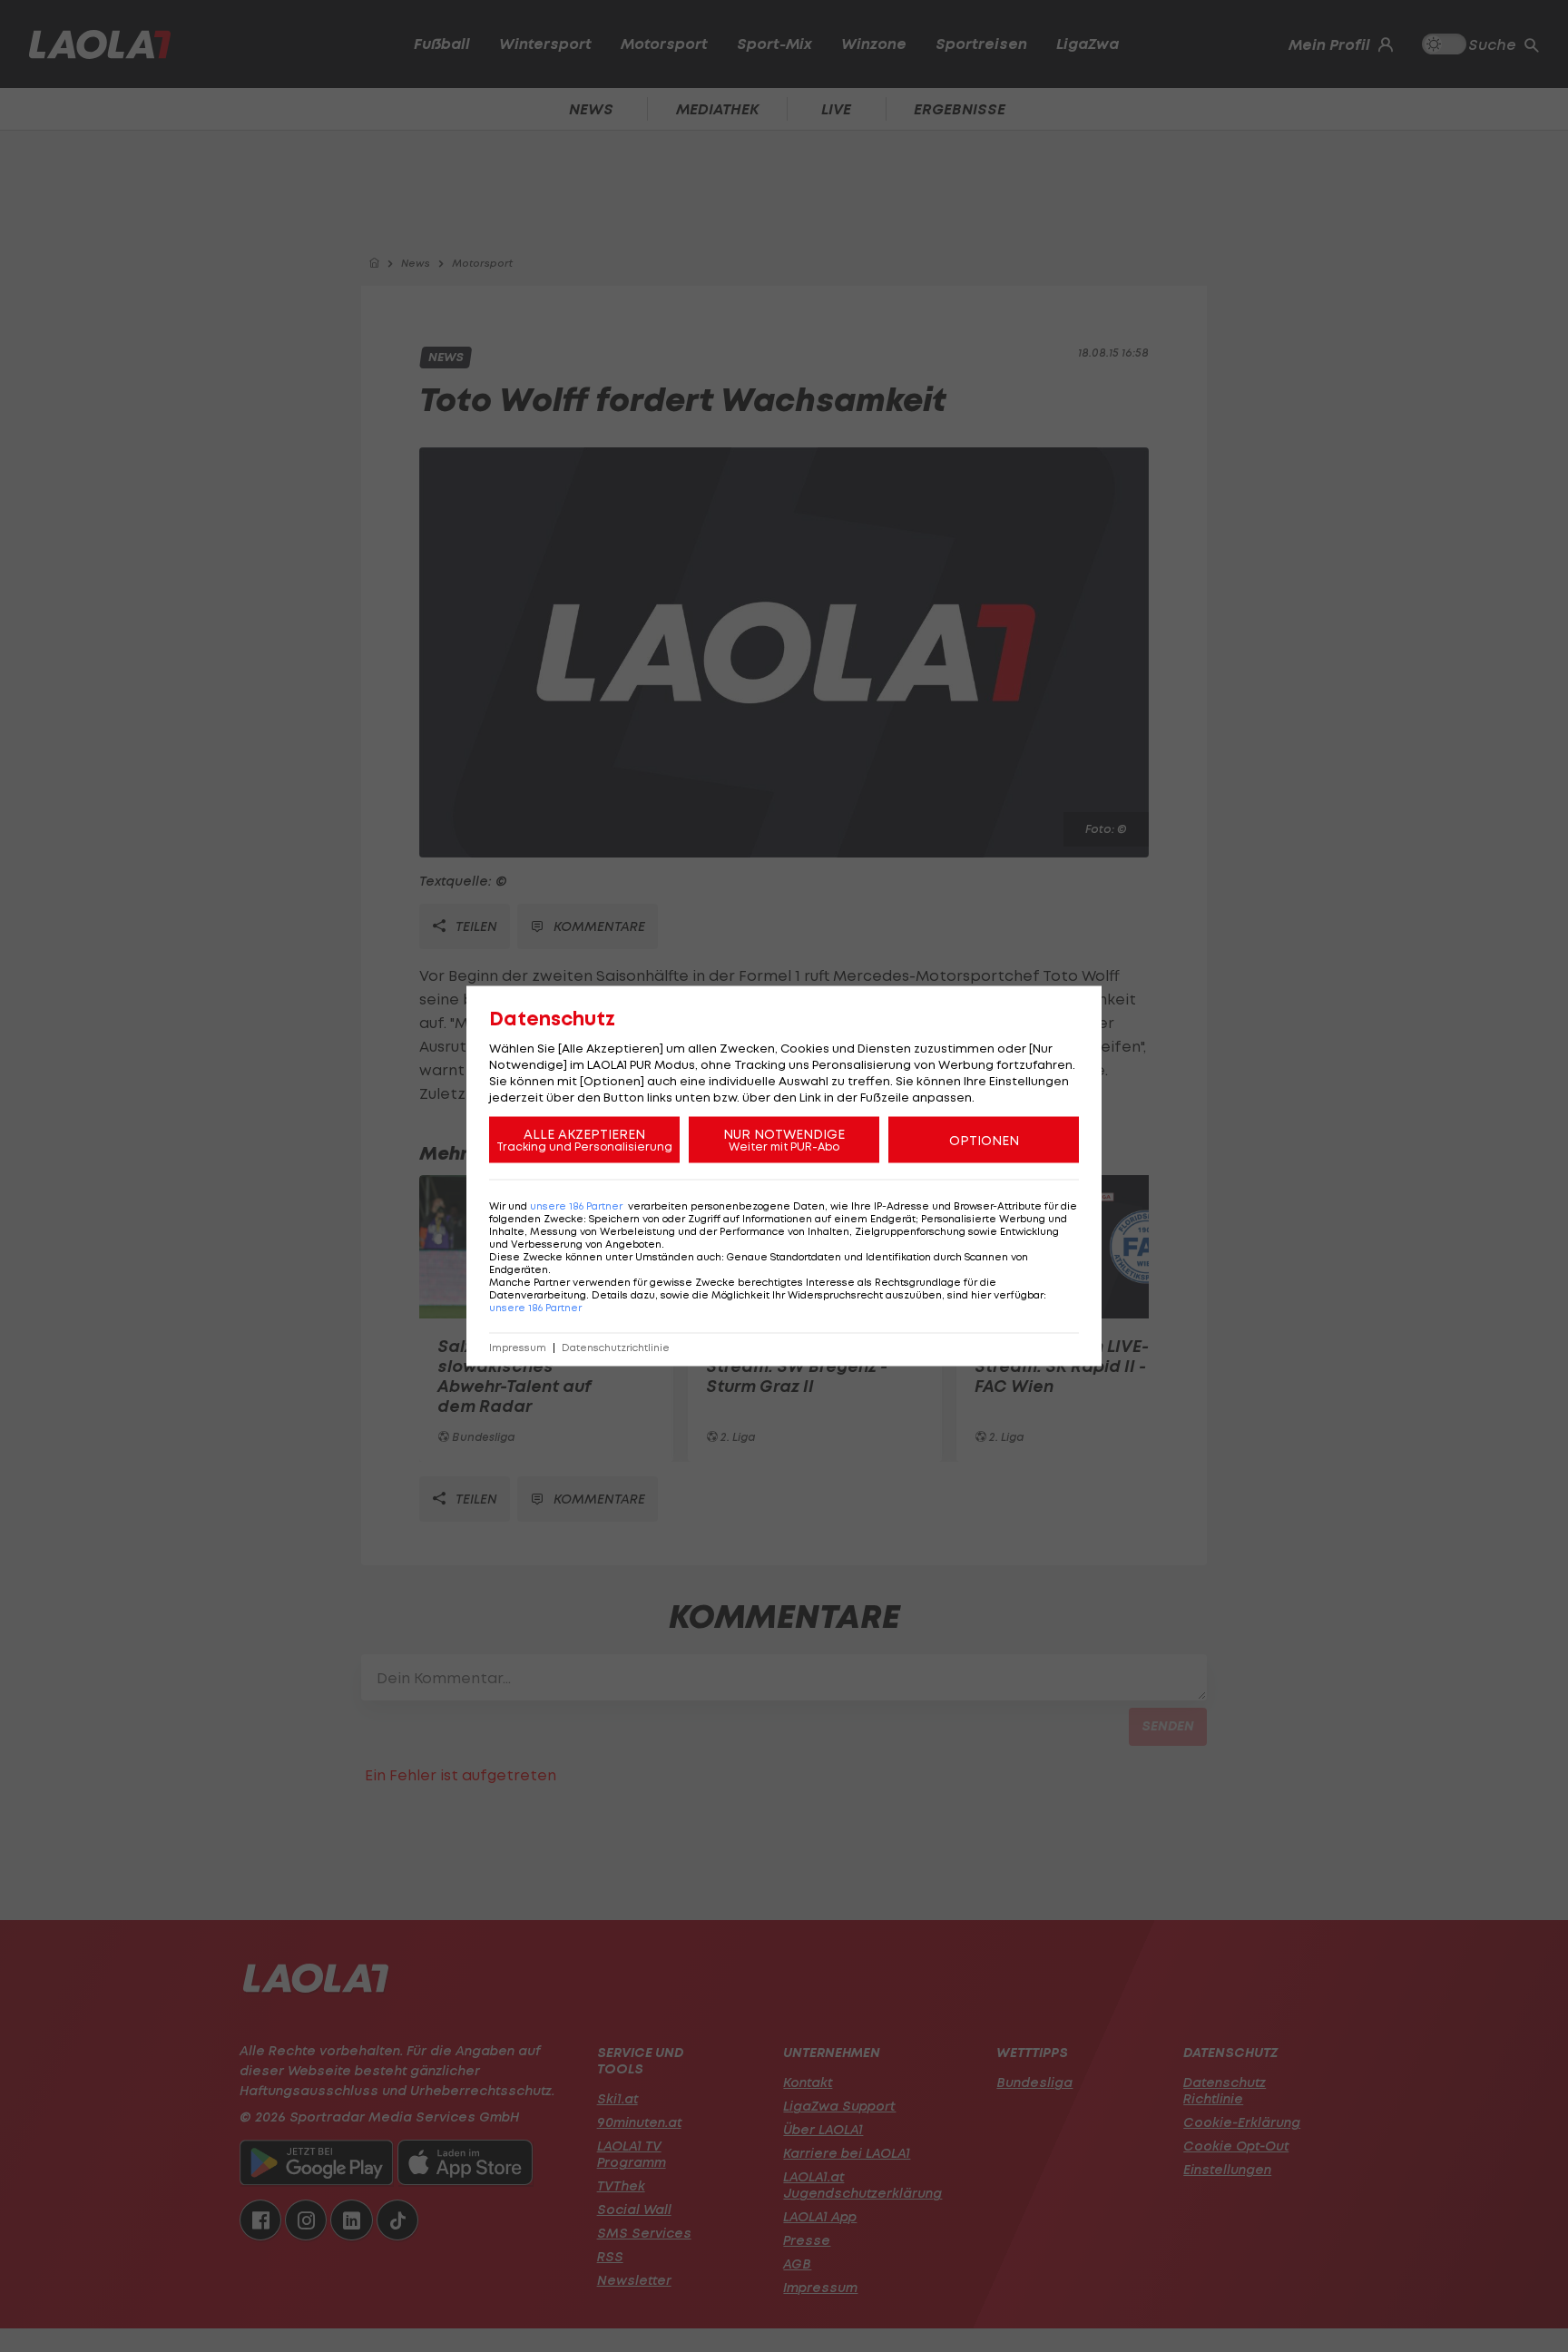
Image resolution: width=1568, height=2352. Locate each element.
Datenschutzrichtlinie (616, 1348)
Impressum (518, 1348)
